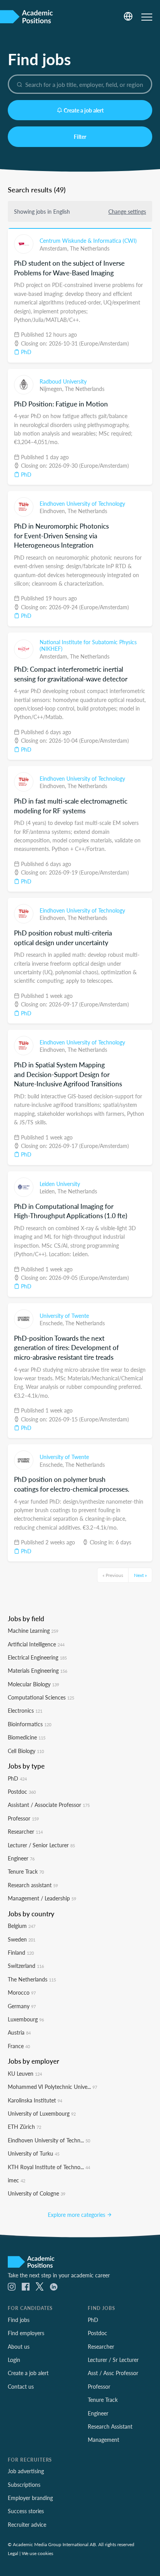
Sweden (22, 1939)
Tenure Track (26, 1871)
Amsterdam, (55, 248)
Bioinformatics (30, 1724)
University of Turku (34, 2153)
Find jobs (19, 2320)
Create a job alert (84, 110)
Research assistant (33, 1885)
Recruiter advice (27, 2524)
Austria (19, 2032)
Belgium (22, 1926)
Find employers (26, 2333)
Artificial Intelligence (36, 1644)
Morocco (22, 1992)
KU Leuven (25, 2073)
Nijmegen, (52, 389)
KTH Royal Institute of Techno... (49, 2167)
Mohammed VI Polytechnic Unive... (52, 2087)
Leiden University (60, 1184)
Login (14, 2360)
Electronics (25, 1710)
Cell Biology (26, 1751)
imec (17, 2180)
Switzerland (26, 1966)
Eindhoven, (54, 511)
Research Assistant (110, 2426)
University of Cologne (37, 2193)
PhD (25, 352)
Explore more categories (77, 2215)
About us (19, 2346)
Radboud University (63, 381)
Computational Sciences (41, 1697)
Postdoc (22, 1791)
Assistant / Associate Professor (49, 1805)
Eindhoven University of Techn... (49, 2140)
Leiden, (49, 1191)
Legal (13, 2553)
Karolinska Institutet (35, 2100)
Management (103, 2439)
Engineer (21, 1858)
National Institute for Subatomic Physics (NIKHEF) (88, 645)
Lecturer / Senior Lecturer (41, 1845)
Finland (21, 1952)
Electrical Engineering (37, 1657)
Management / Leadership (42, 1898)
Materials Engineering (37, 1670)
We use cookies (37, 2553)
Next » (140, 1575)
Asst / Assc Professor (113, 2373)
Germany (22, 2006)
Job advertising (26, 2471)
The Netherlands (90, 248)
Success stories (26, 2511)
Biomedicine (27, 1737)
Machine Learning (33, 1630)
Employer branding (30, 2498)
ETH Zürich (24, 2126)
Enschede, (52, 1323)
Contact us (21, 2386)
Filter (80, 137)
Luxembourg (26, 2019)
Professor (23, 1818)
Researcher (25, 1831)
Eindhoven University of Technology (82, 503)
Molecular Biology (33, 1684)
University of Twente (64, 1316)
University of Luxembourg (42, 2113)
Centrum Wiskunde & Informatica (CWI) (88, 240)
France (19, 2046)
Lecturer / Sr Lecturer (113, 2360)
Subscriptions (24, 2484)
